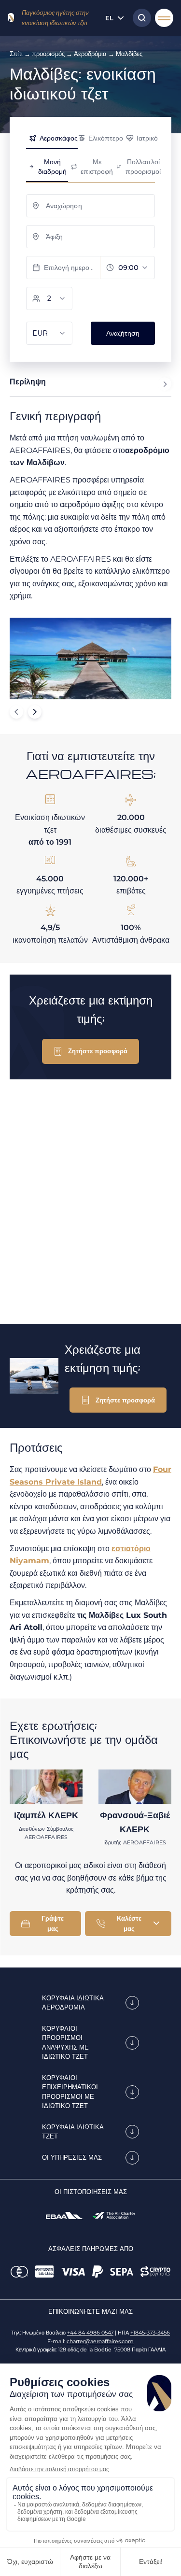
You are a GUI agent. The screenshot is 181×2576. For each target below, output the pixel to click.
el (109, 18)
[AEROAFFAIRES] (11, 18)
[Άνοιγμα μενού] (164, 18)
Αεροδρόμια (90, 54)
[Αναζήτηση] (139, 18)
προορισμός (48, 54)
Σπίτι (16, 54)
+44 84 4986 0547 (90, 2333)
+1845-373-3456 (150, 2333)
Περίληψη (28, 382)
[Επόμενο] (35, 712)
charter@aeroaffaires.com (100, 2341)
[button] (90, 1051)
